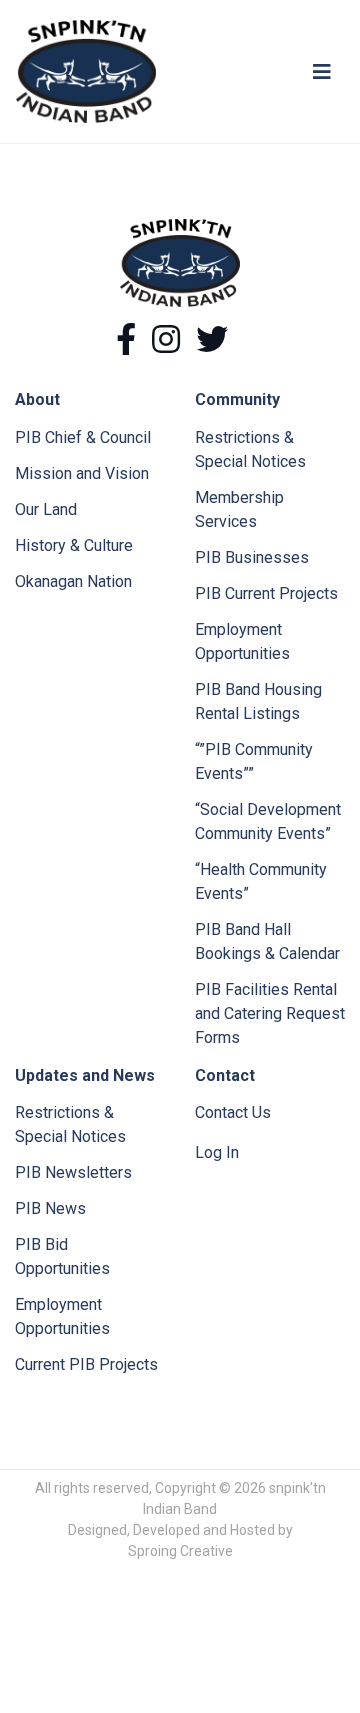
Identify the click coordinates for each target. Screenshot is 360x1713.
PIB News (50, 1208)
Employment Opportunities (242, 641)
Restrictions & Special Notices (250, 449)
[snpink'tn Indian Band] (86, 70)
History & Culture (74, 545)
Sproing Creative (180, 1551)
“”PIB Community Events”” (254, 761)
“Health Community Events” (261, 881)
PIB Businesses (252, 557)
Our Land (46, 509)
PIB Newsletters (73, 1172)
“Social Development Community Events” (268, 821)
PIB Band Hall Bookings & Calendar (267, 941)
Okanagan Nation (73, 581)
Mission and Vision (82, 473)
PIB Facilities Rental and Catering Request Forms (270, 1013)
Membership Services (239, 509)
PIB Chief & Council (83, 437)
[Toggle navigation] (322, 72)
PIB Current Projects (266, 593)
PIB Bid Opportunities (62, 1256)
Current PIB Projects (86, 1364)
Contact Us (233, 1112)
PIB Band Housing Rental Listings (258, 701)
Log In (217, 1152)
